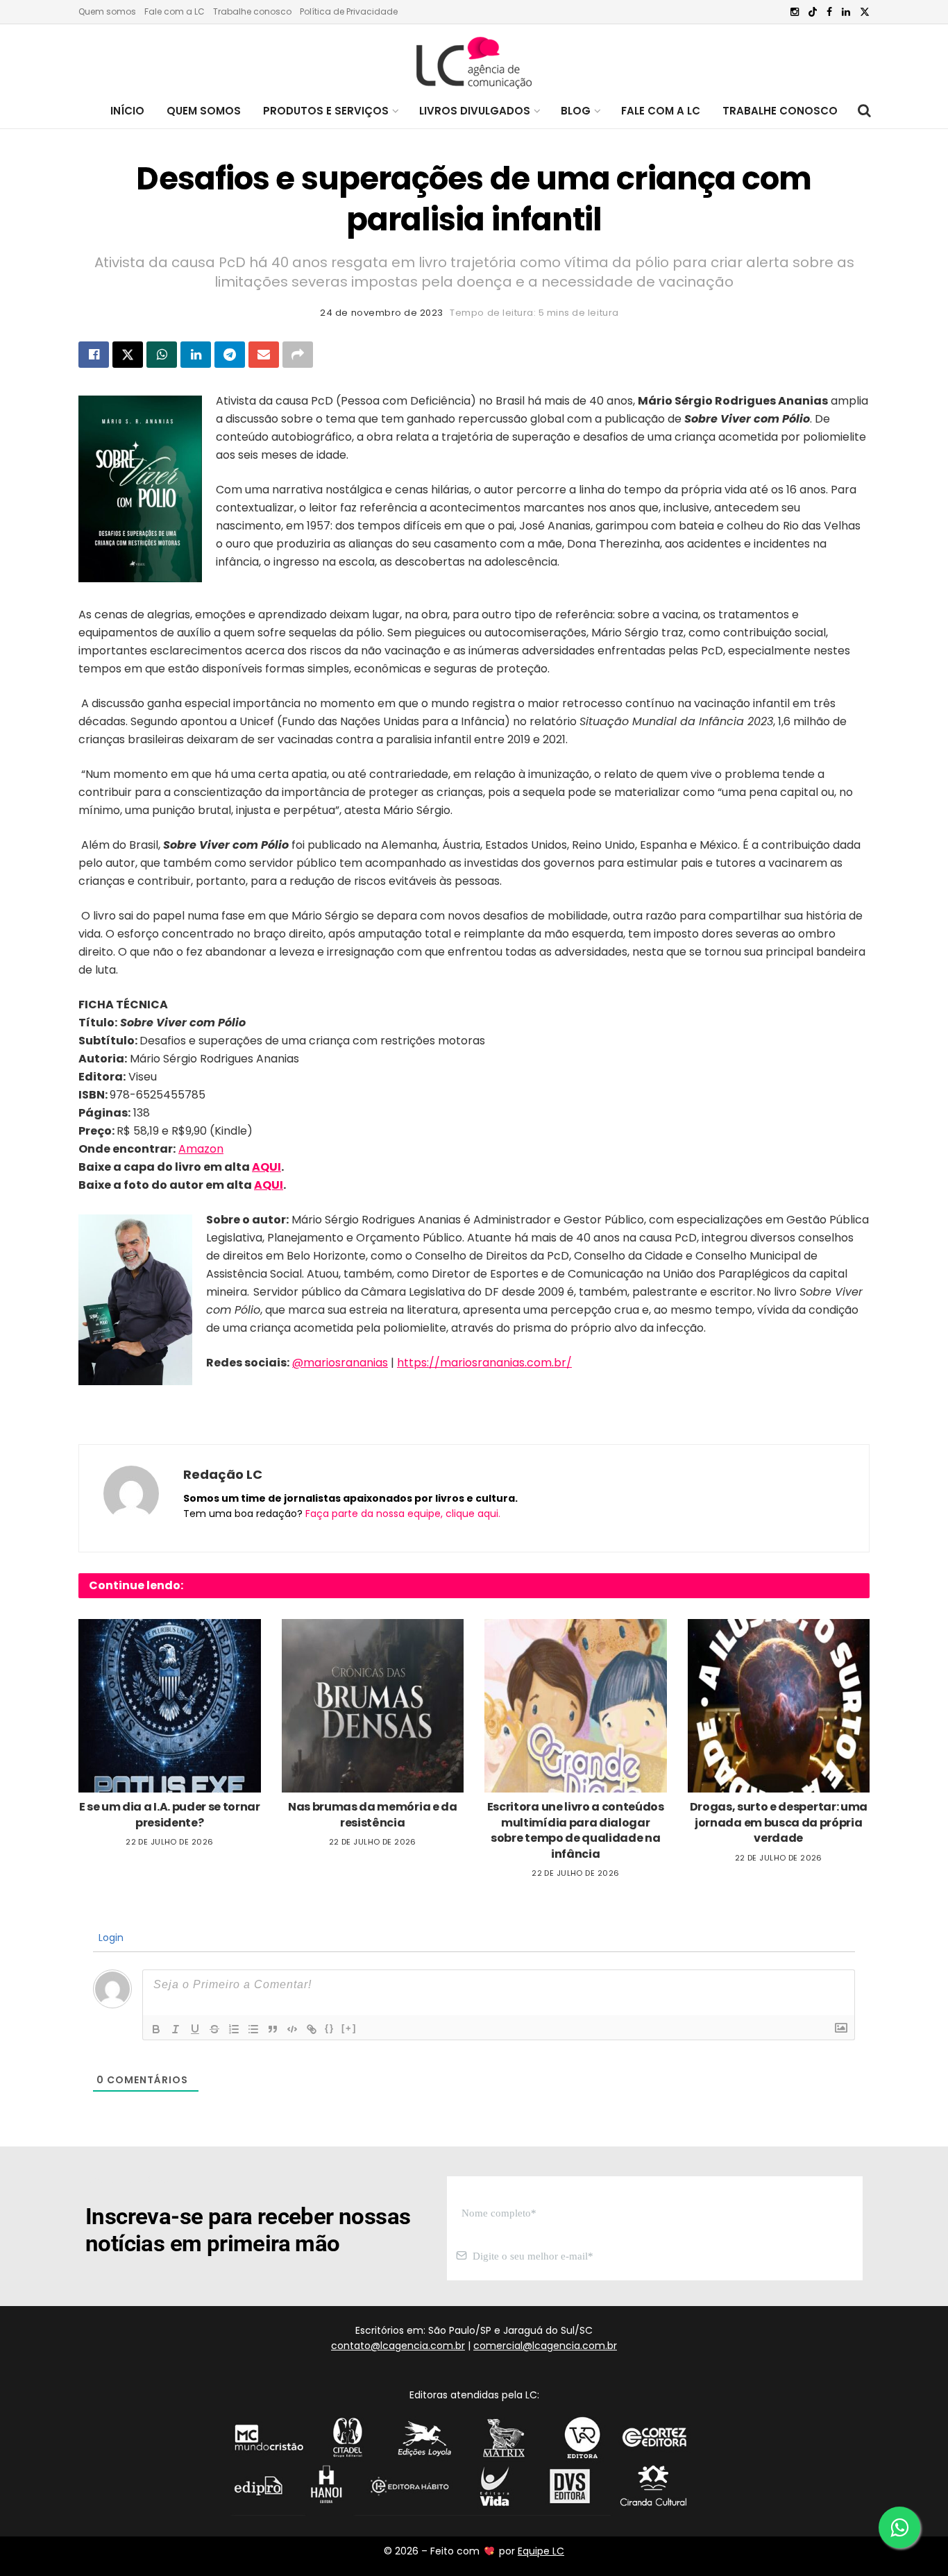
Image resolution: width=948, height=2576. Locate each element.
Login (110, 1938)
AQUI (266, 1167)
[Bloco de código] (292, 2029)
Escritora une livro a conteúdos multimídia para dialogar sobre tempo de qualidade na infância (576, 1830)
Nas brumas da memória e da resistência (373, 1814)
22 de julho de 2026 (169, 1842)
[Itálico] (176, 2029)
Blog (576, 111)
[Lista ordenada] (234, 2029)
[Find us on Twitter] (865, 12)
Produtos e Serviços (326, 111)
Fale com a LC (175, 11)
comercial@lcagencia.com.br (545, 2346)
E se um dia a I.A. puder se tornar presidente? (170, 1814)
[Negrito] (156, 2029)
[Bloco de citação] (273, 2029)
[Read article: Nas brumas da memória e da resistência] (373, 1706)
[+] (349, 2028)
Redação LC (223, 1474)
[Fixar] (214, 2029)
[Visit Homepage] (474, 59)
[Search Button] (864, 111)
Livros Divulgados (475, 111)
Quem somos (107, 11)
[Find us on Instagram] (795, 12)
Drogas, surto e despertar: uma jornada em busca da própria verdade (779, 1822)
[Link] (312, 2029)
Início (127, 111)
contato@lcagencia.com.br (398, 2346)
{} (330, 2028)
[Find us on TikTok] (813, 12)
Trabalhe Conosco (780, 111)
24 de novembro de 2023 (381, 313)
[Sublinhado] (195, 2029)
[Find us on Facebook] (829, 12)
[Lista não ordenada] (253, 2029)
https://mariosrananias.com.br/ (484, 1363)
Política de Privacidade (349, 11)
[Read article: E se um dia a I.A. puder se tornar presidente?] (170, 1706)
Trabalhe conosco (252, 11)
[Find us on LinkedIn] (846, 12)
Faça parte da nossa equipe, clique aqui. (403, 1514)
